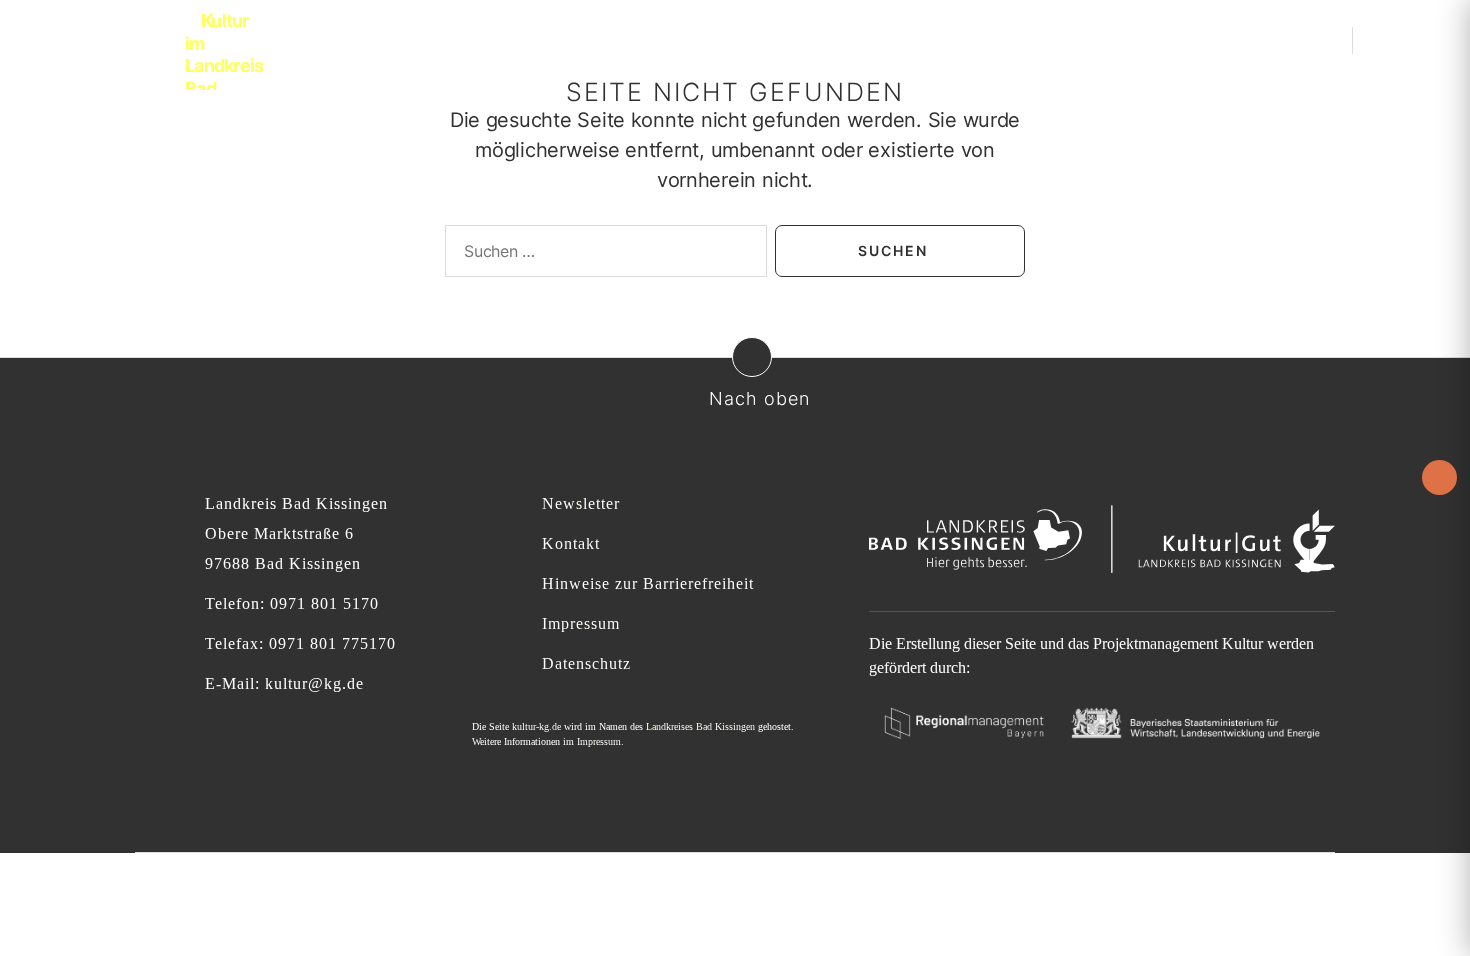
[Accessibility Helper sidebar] (1439, 477)
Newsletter (581, 503)
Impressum (581, 623)
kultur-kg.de (536, 726)
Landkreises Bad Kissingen (700, 726)
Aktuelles (735, 39)
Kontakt (571, 543)
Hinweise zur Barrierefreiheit (648, 583)
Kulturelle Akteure (882, 39)
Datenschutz (586, 663)
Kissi (1011, 39)
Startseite (641, 39)
